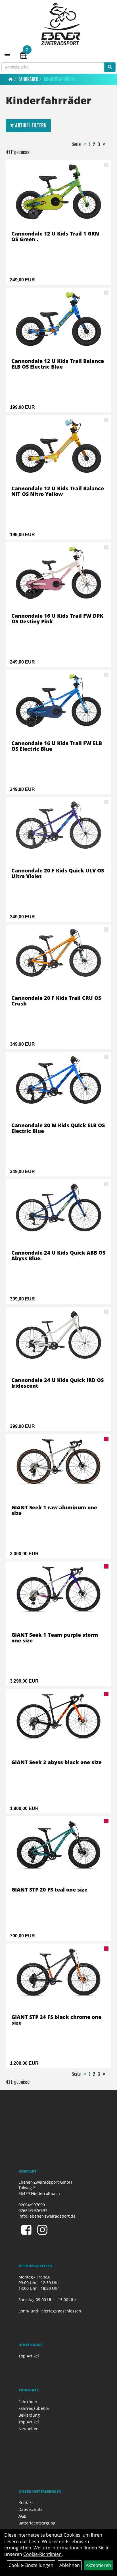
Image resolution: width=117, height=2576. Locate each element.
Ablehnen (70, 2565)
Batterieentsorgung (37, 2523)
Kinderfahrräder (60, 79)
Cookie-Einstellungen (31, 2565)
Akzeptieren (98, 2565)
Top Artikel (29, 2356)
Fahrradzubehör (34, 2408)
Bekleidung (29, 2415)
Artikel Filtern (30, 125)
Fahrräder (28, 79)
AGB (22, 2516)
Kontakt (26, 2503)
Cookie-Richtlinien (42, 2554)
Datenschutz (30, 2509)
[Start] (11, 79)
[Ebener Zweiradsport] (61, 24)
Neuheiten (29, 2429)
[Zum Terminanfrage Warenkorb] (24, 56)
